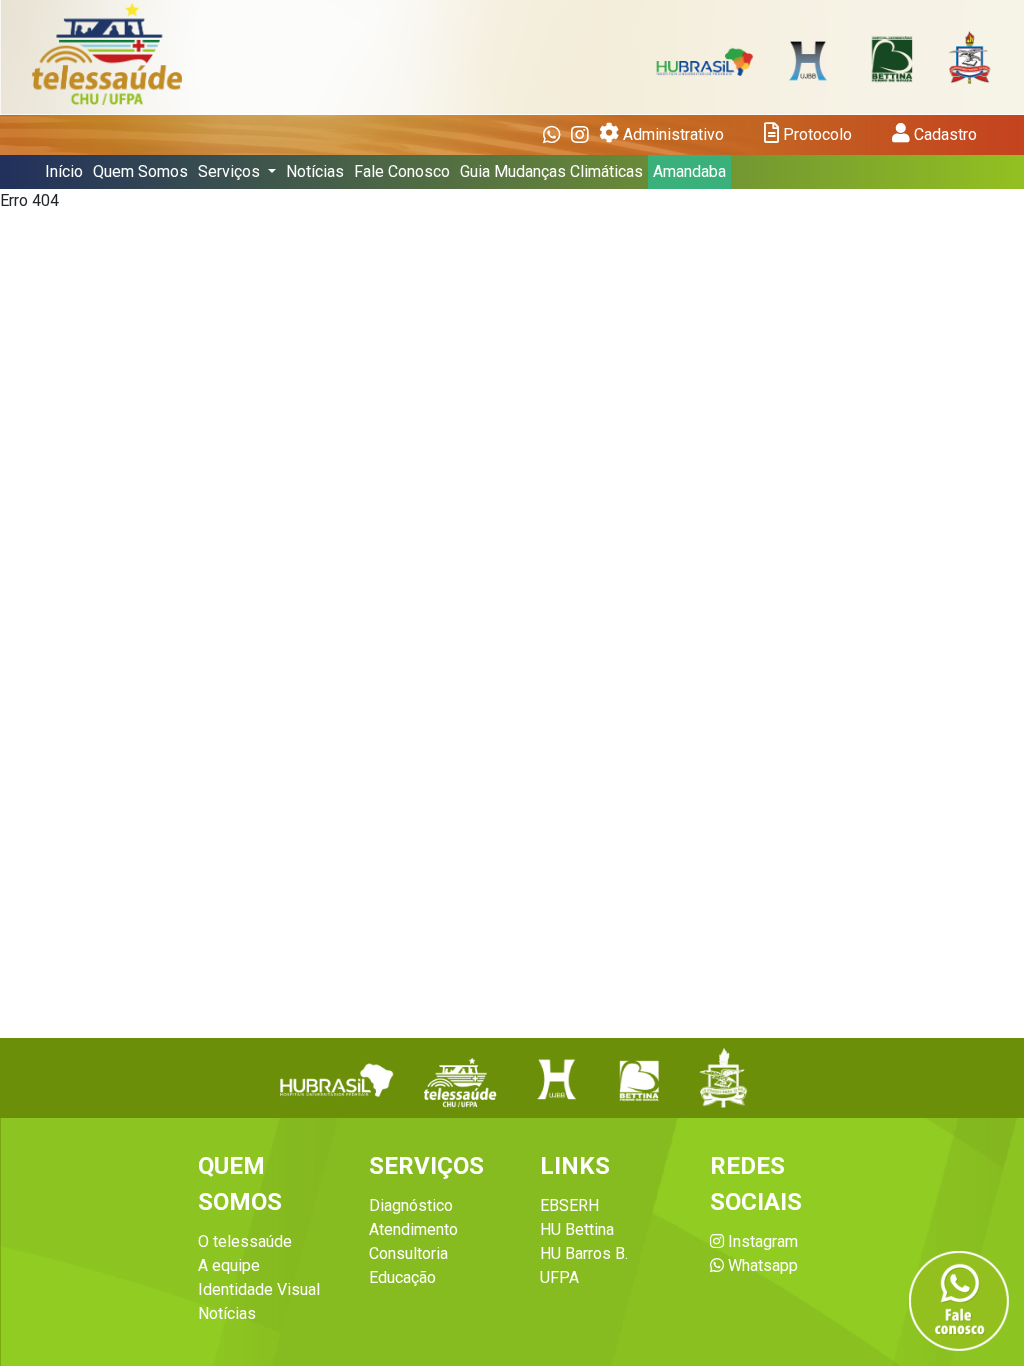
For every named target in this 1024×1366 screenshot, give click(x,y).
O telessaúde (245, 1241)
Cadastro (943, 134)
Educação (402, 1277)
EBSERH (569, 1205)
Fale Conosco (402, 171)
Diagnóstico (411, 1205)
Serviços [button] (231, 171)
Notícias (315, 171)
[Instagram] (580, 135)
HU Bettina (577, 1229)
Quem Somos (140, 171)
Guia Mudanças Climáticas (551, 171)
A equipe (229, 1265)
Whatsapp (761, 1265)
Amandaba (689, 171)
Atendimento (413, 1229)
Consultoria (408, 1253)
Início (64, 171)
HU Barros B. (584, 1253)
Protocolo (815, 134)
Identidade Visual (259, 1289)
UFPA (559, 1277)
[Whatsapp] (552, 135)
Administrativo (671, 134)
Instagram (761, 1241)
